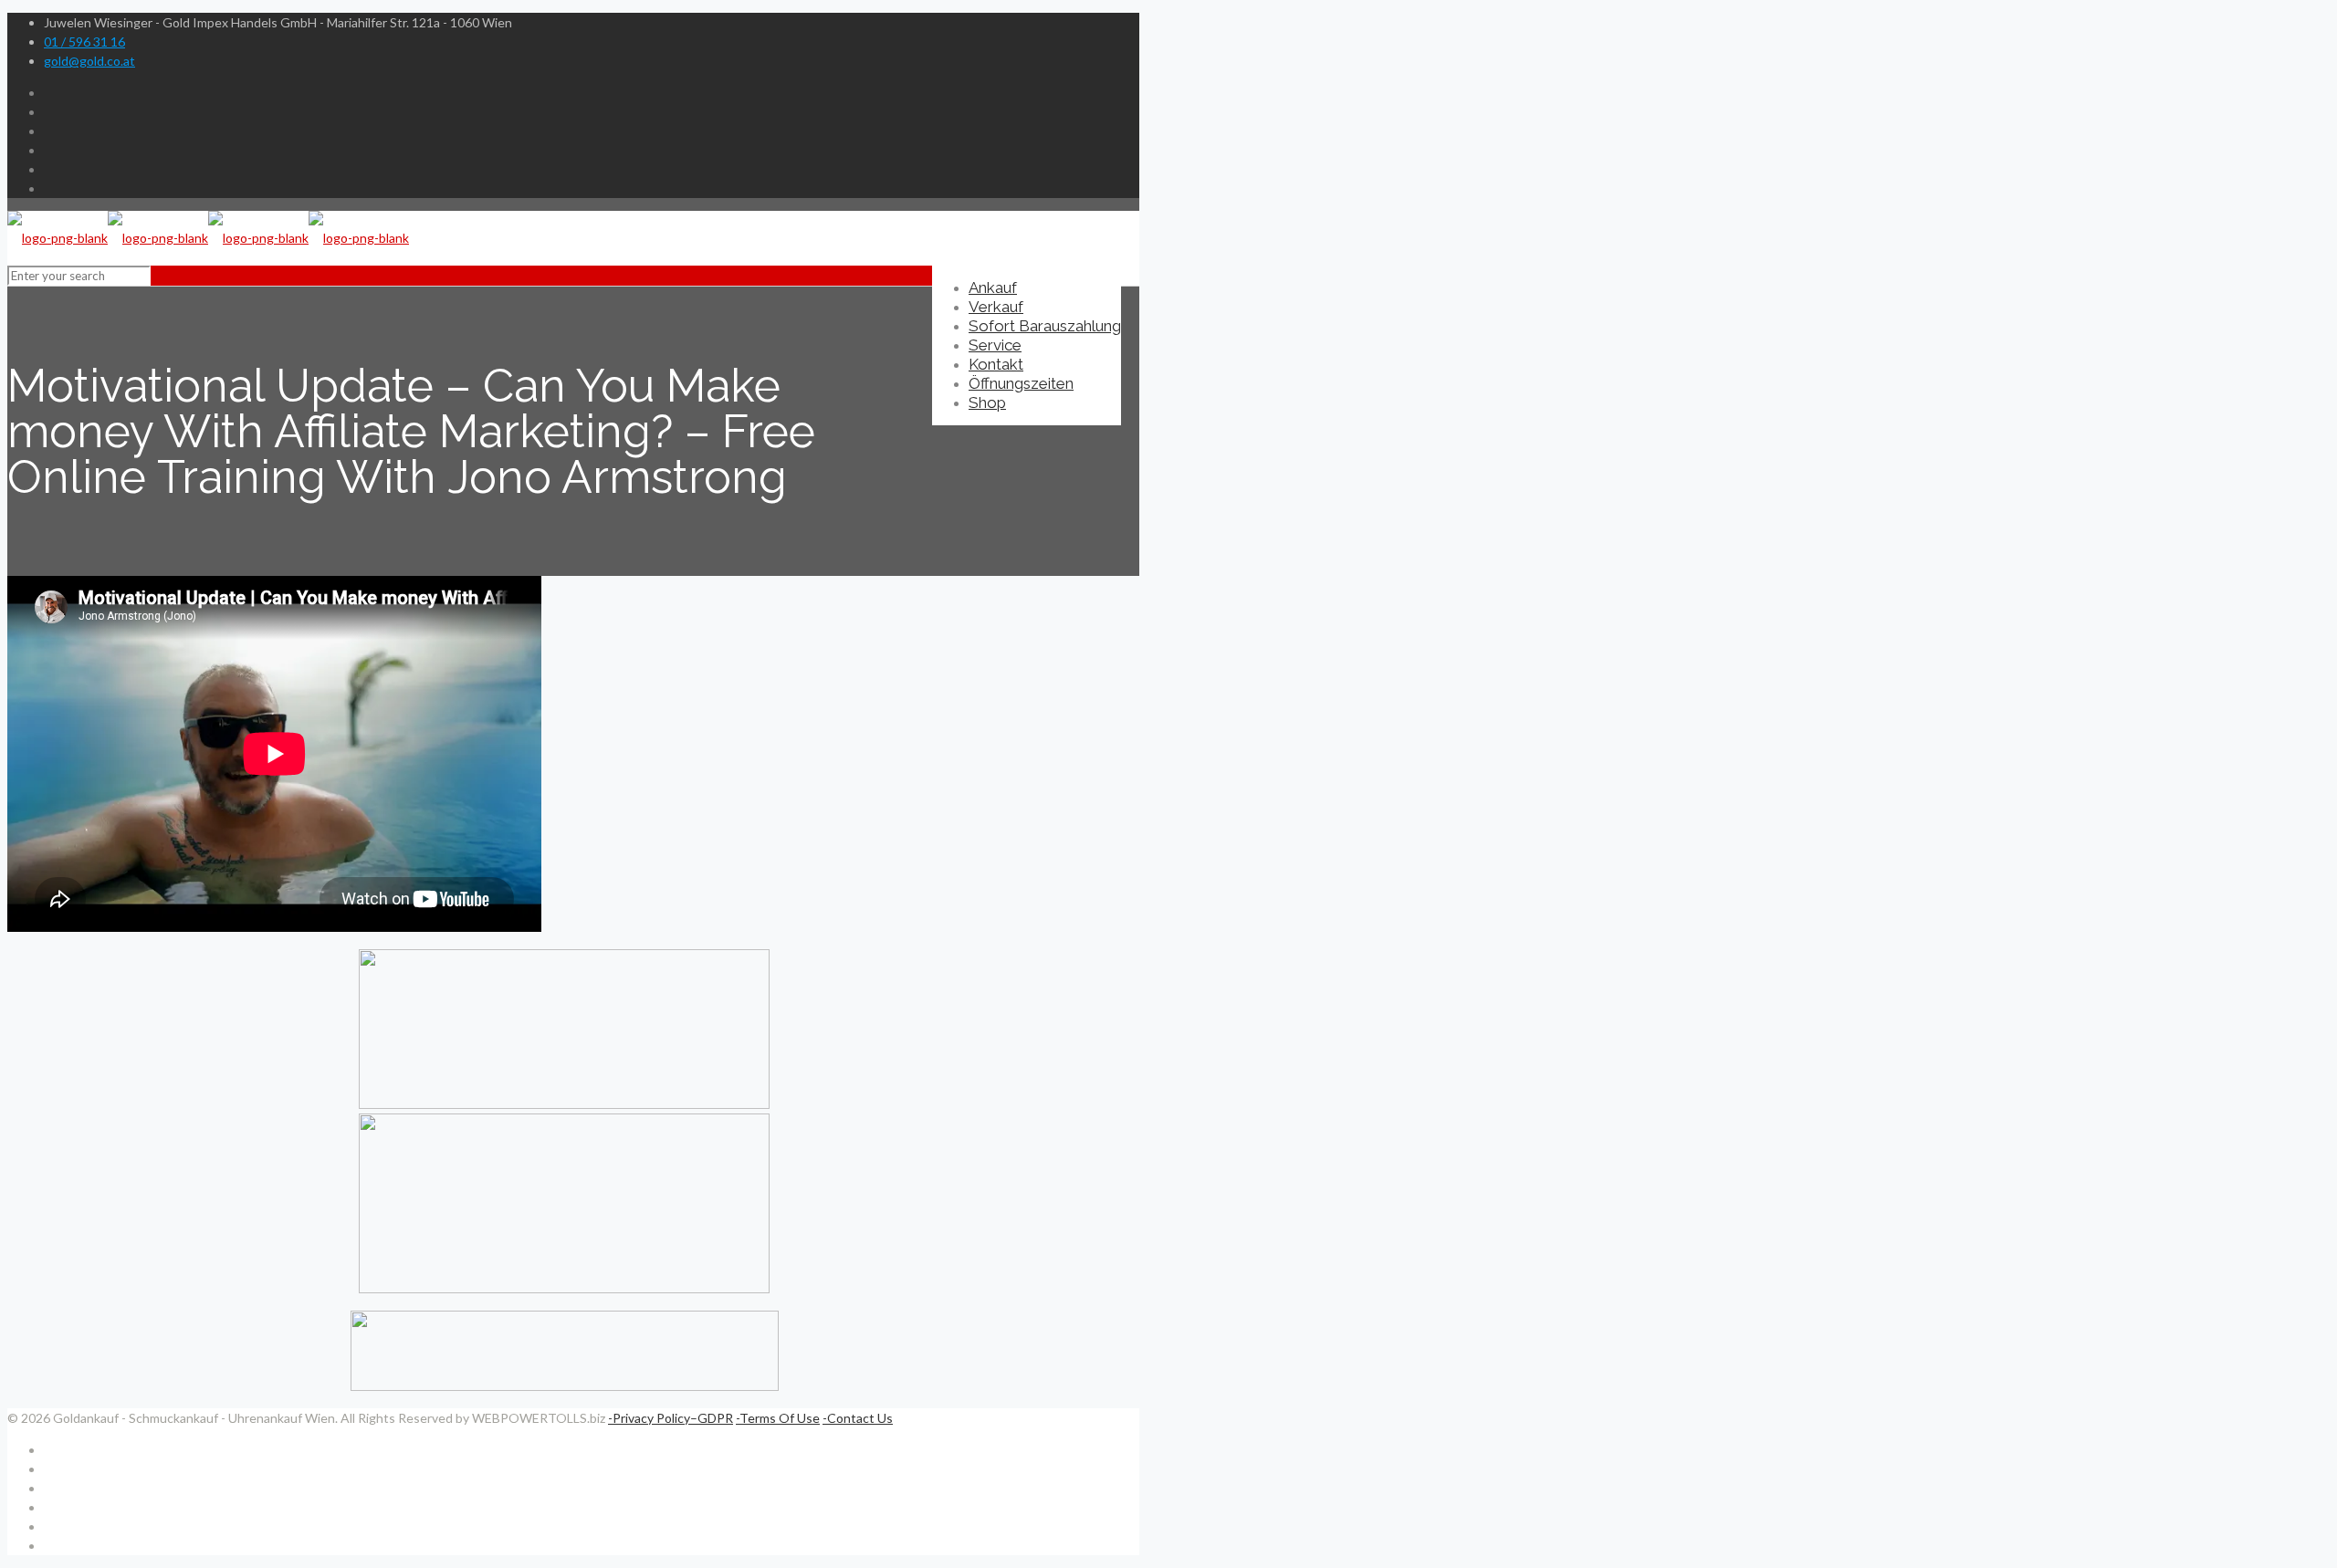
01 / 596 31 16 (84, 42)
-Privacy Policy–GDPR (671, 1418)
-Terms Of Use (778, 1418)
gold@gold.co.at (89, 61)
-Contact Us (858, 1418)
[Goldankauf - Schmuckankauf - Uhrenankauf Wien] (208, 238)
